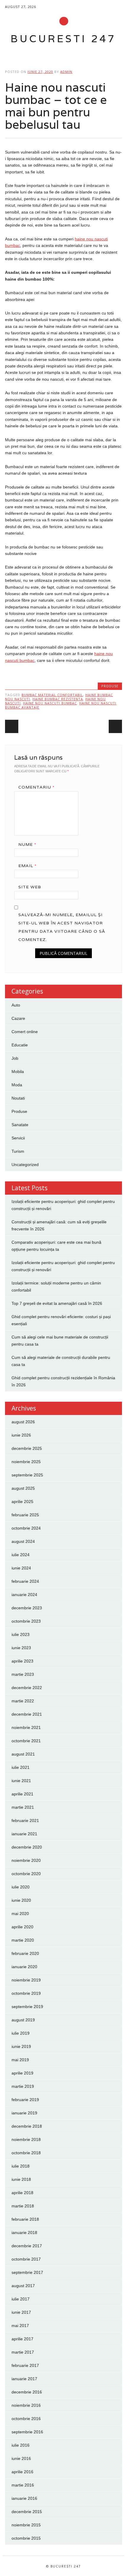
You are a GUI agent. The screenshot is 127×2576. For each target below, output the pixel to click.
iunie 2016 (21, 2458)
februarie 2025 (25, 1515)
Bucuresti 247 (63, 39)
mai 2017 (20, 2326)
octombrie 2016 (26, 2419)
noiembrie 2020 (26, 1860)
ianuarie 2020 (24, 1967)
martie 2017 (23, 2352)
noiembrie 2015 (26, 2525)
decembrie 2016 (27, 2392)
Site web (30, 887)
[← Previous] (12, 726)
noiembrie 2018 (26, 2139)
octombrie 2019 (26, 1993)
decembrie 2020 (27, 1847)
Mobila (18, 1072)
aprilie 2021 (22, 1794)
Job (15, 1058)
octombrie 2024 (26, 1528)
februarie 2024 (25, 1581)
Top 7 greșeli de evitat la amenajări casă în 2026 (57, 1303)
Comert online (25, 1032)
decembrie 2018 (27, 2126)
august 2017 (23, 2286)
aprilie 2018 (22, 2193)
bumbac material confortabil (52, 695)
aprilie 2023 (22, 1661)
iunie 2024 (21, 1568)
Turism (18, 1151)
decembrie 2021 (27, 1714)
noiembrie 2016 (26, 2405)
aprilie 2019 (22, 2073)
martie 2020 (23, 1940)
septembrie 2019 (27, 2007)
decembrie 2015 (27, 2512)
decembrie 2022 (27, 1688)
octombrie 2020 (26, 1874)
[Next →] (115, 726)
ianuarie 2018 (24, 2233)
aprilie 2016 (22, 2472)
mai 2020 (20, 1914)
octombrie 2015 (26, 2538)
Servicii (18, 1138)
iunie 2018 (21, 2179)
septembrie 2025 (27, 1475)
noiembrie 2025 (26, 1462)
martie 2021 (23, 1807)
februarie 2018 (25, 2219)
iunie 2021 (21, 1781)
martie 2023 (23, 1674)
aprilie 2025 (22, 1502)
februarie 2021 (25, 1821)
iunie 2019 (21, 2046)
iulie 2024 (21, 1555)
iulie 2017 (21, 2299)
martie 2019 (23, 2086)
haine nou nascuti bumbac (50, 703)
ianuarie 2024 (24, 1595)
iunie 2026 (21, 1435)
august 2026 (23, 1422)
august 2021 (23, 1754)
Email (27, 866)
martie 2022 (23, 1701)
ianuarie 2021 (24, 1834)
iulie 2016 (21, 2445)
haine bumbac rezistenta (58, 699)
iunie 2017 (21, 2312)
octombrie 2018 (26, 2153)
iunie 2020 (21, 1900)
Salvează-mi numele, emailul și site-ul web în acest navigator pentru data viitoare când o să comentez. (62, 927)
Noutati (18, 1098)
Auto (16, 1005)
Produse (110, 686)
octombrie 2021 (26, 1741)
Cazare (18, 1018)
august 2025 (23, 1488)
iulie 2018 (21, 2166)
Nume (27, 844)
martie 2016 (23, 2485)
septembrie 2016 (27, 2432)
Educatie (20, 1045)
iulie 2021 (21, 1767)
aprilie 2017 (22, 2339)
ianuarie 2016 (24, 2498)
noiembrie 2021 (26, 1727)
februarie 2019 (25, 2100)
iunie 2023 (21, 1648)
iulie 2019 (21, 2033)
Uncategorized (25, 1165)
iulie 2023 (21, 1634)
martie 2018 (23, 2206)
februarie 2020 (25, 1953)
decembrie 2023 (27, 1608)
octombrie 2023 (26, 1621)
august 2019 (23, 2020)
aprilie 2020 (22, 1927)
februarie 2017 (25, 2365)
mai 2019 (20, 2060)
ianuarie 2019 (24, 2113)
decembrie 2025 (27, 1448)
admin (66, 72)
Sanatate (20, 1125)
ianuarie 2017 (24, 2379)
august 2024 (23, 1541)
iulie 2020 (21, 1887)
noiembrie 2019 (26, 1980)
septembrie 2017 (27, 2272)
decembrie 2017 (27, 2246)
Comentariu (36, 787)
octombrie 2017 (26, 2259)
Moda (17, 1085)
